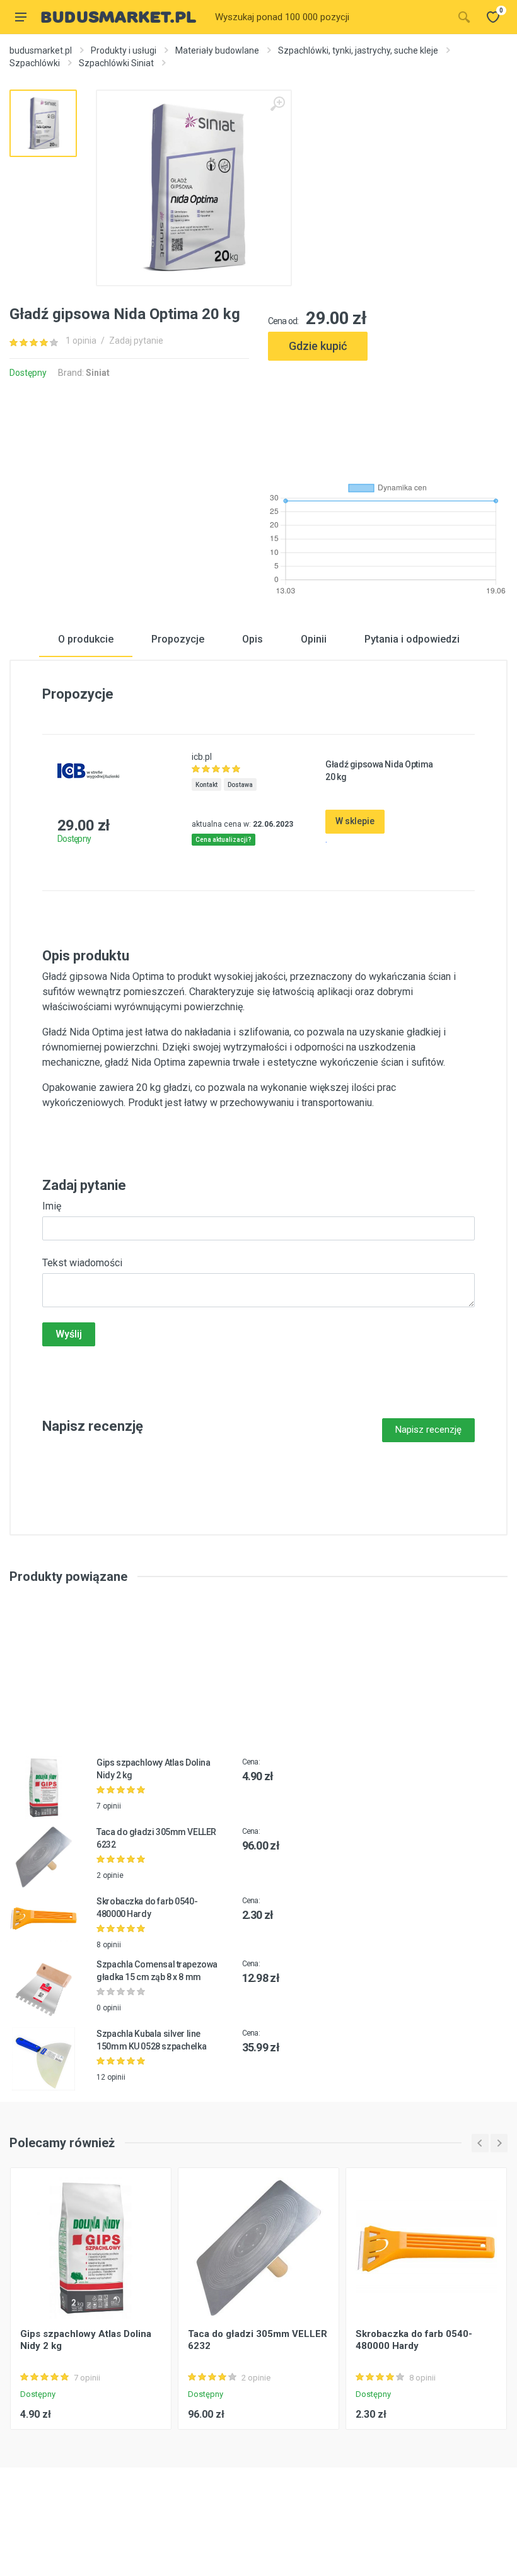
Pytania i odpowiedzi (412, 639)
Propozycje (178, 639)
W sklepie (355, 821)
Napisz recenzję (428, 1430)
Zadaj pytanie (136, 341)
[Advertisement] (388, 416)
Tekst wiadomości (82, 1263)
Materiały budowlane (217, 50)
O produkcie (86, 639)
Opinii (314, 639)
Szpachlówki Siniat (116, 63)
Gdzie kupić (318, 346)
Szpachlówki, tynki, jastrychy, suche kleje (358, 50)
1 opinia (81, 341)
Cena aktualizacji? (224, 840)
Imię (52, 1206)
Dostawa (240, 785)
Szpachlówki (35, 63)
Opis (253, 639)
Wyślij (69, 1334)
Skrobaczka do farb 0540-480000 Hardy (414, 2340)
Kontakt (206, 785)
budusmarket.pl (41, 50)
